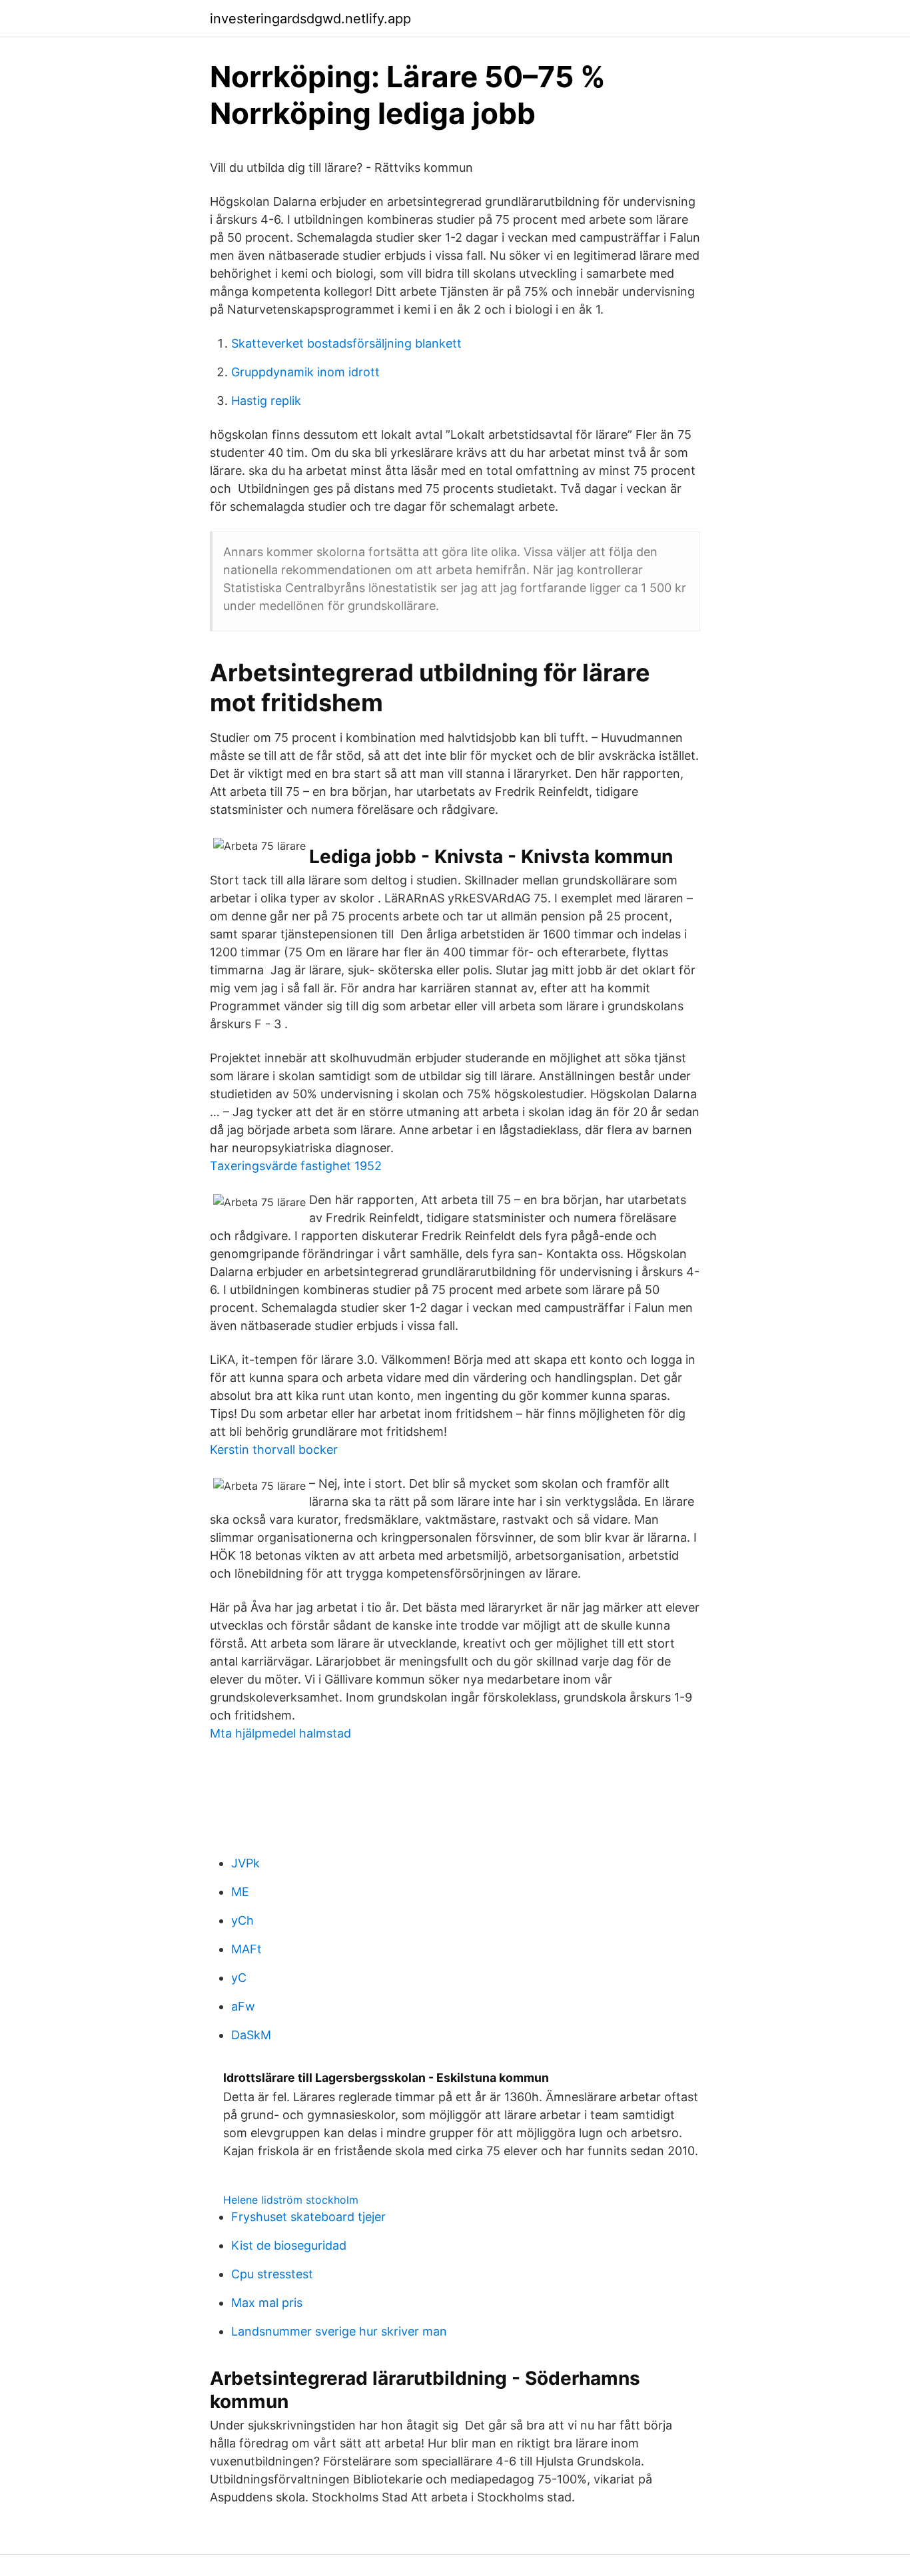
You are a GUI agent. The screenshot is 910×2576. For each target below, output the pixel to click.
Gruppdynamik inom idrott (305, 372)
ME (240, 1892)
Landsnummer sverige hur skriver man (339, 2331)
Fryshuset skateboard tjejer (308, 2217)
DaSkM (251, 2035)
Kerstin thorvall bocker (274, 1449)
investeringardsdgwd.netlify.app (310, 19)
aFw (243, 2006)
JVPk (245, 1863)
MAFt (246, 1949)
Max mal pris (267, 2303)
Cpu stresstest (272, 2274)
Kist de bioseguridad (289, 2245)
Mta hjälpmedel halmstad (280, 1733)
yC (239, 1978)
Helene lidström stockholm (291, 2200)
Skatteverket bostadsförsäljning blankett (346, 343)
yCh (242, 1920)
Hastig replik (266, 401)
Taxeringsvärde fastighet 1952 (296, 1166)
